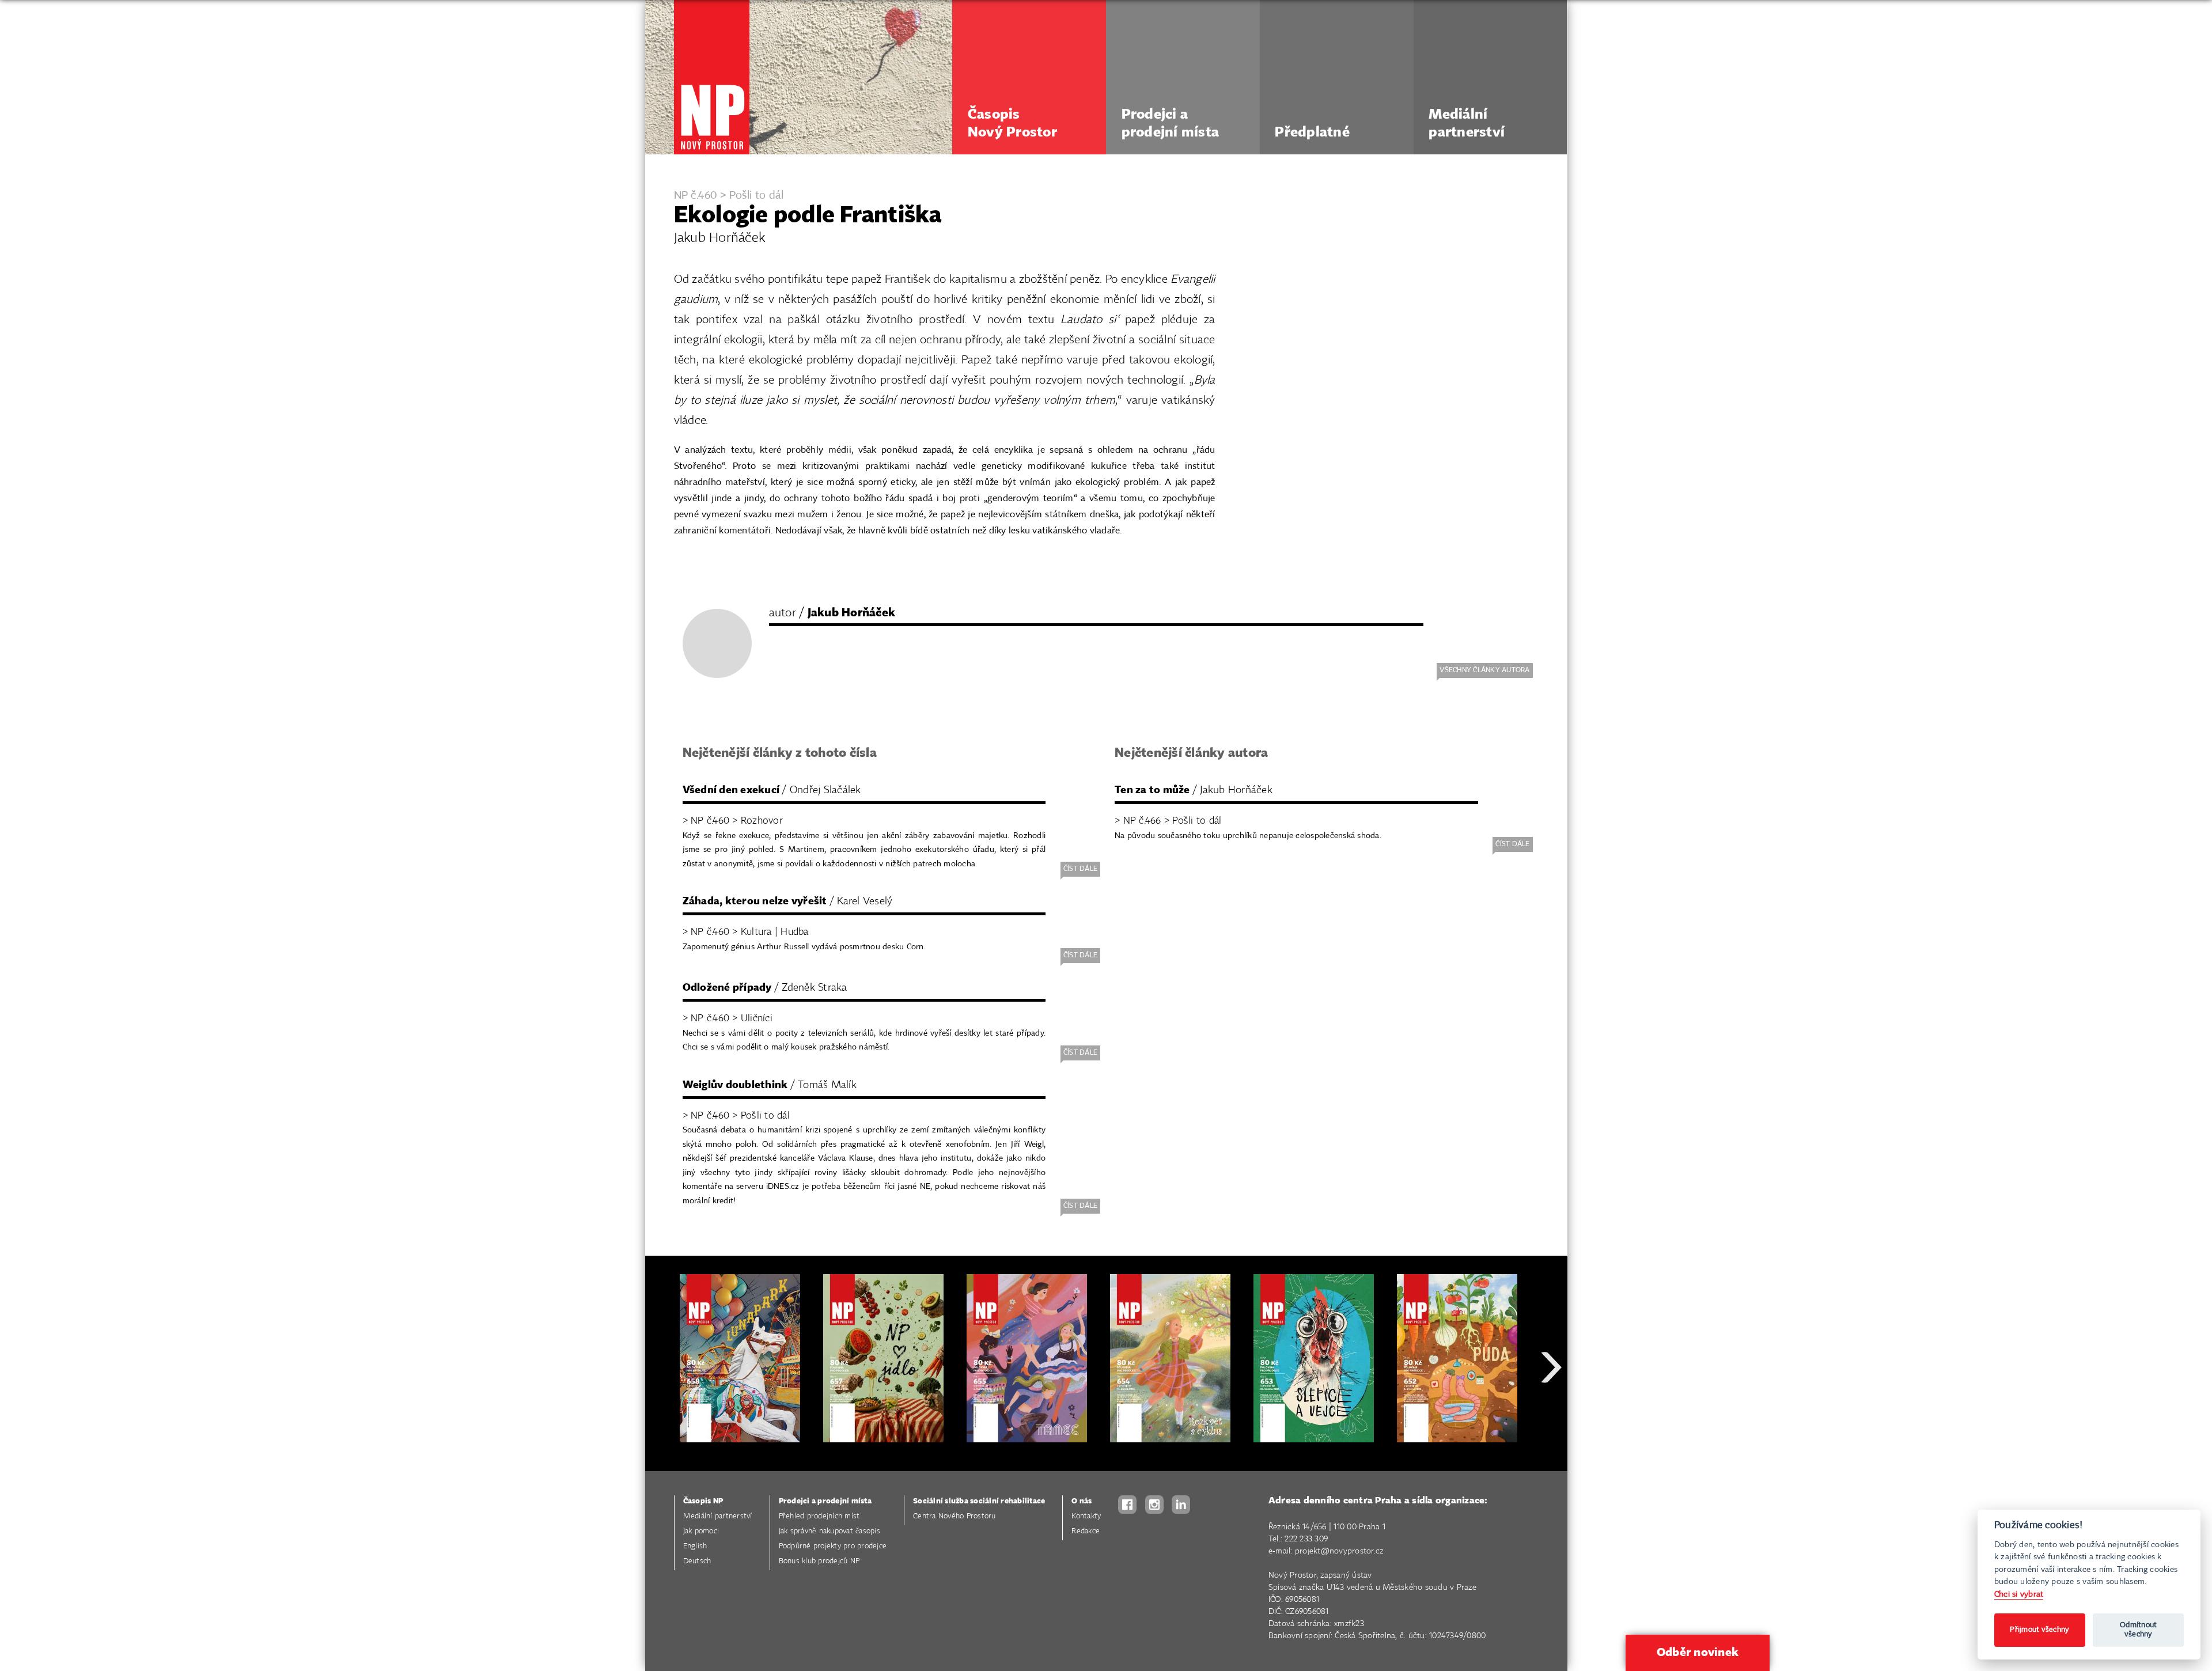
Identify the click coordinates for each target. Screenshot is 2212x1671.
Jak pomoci (701, 1531)
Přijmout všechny (2039, 1630)
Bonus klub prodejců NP (819, 1561)
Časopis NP (703, 1501)
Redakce (1086, 1531)
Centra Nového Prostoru (955, 1516)
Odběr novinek (1698, 1653)
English (695, 1546)
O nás (1082, 1501)
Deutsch (697, 1561)
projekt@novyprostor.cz (1339, 1551)
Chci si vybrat (2019, 1594)
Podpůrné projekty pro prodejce (833, 1546)
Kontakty (1086, 1516)
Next (1551, 1409)
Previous (662, 1409)
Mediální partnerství (718, 1516)
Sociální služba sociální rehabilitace (979, 1501)
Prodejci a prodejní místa (825, 1501)
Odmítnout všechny (2138, 1630)
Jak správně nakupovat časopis (829, 1531)
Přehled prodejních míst (819, 1516)
